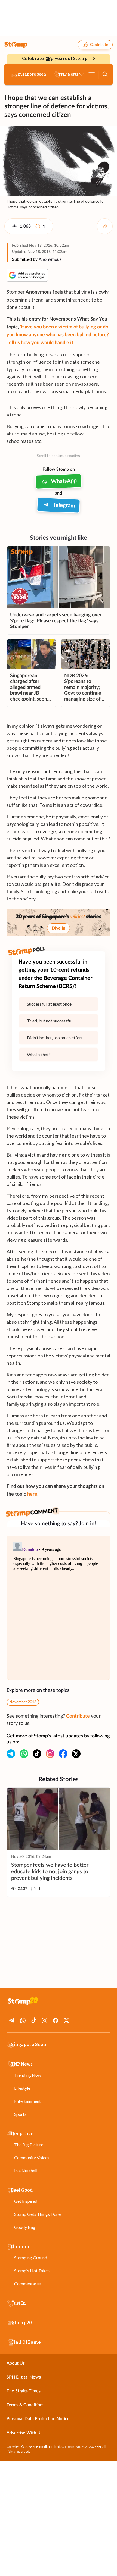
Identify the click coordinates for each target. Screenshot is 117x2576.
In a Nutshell (26, 2171)
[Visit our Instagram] (50, 1754)
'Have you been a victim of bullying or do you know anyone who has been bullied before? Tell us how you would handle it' (58, 335)
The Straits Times (24, 2391)
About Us (16, 2363)
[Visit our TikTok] (37, 1754)
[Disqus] (59, 1608)
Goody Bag (25, 2227)
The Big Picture (29, 2144)
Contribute (99, 45)
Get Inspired (26, 2201)
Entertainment (27, 2101)
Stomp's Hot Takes (32, 2271)
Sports (20, 2114)
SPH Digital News (24, 2377)
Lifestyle (22, 2088)
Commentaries (28, 2284)
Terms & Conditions (25, 2405)
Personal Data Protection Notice (38, 2419)
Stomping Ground (31, 2257)
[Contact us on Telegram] (11, 1754)
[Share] (105, 226)
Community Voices (32, 2158)
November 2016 (23, 1702)
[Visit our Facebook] (63, 1754)
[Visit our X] (76, 1754)
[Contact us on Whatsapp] (24, 1754)
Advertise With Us (24, 2433)
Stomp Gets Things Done (37, 2214)
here (32, 1494)
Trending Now (28, 2075)
